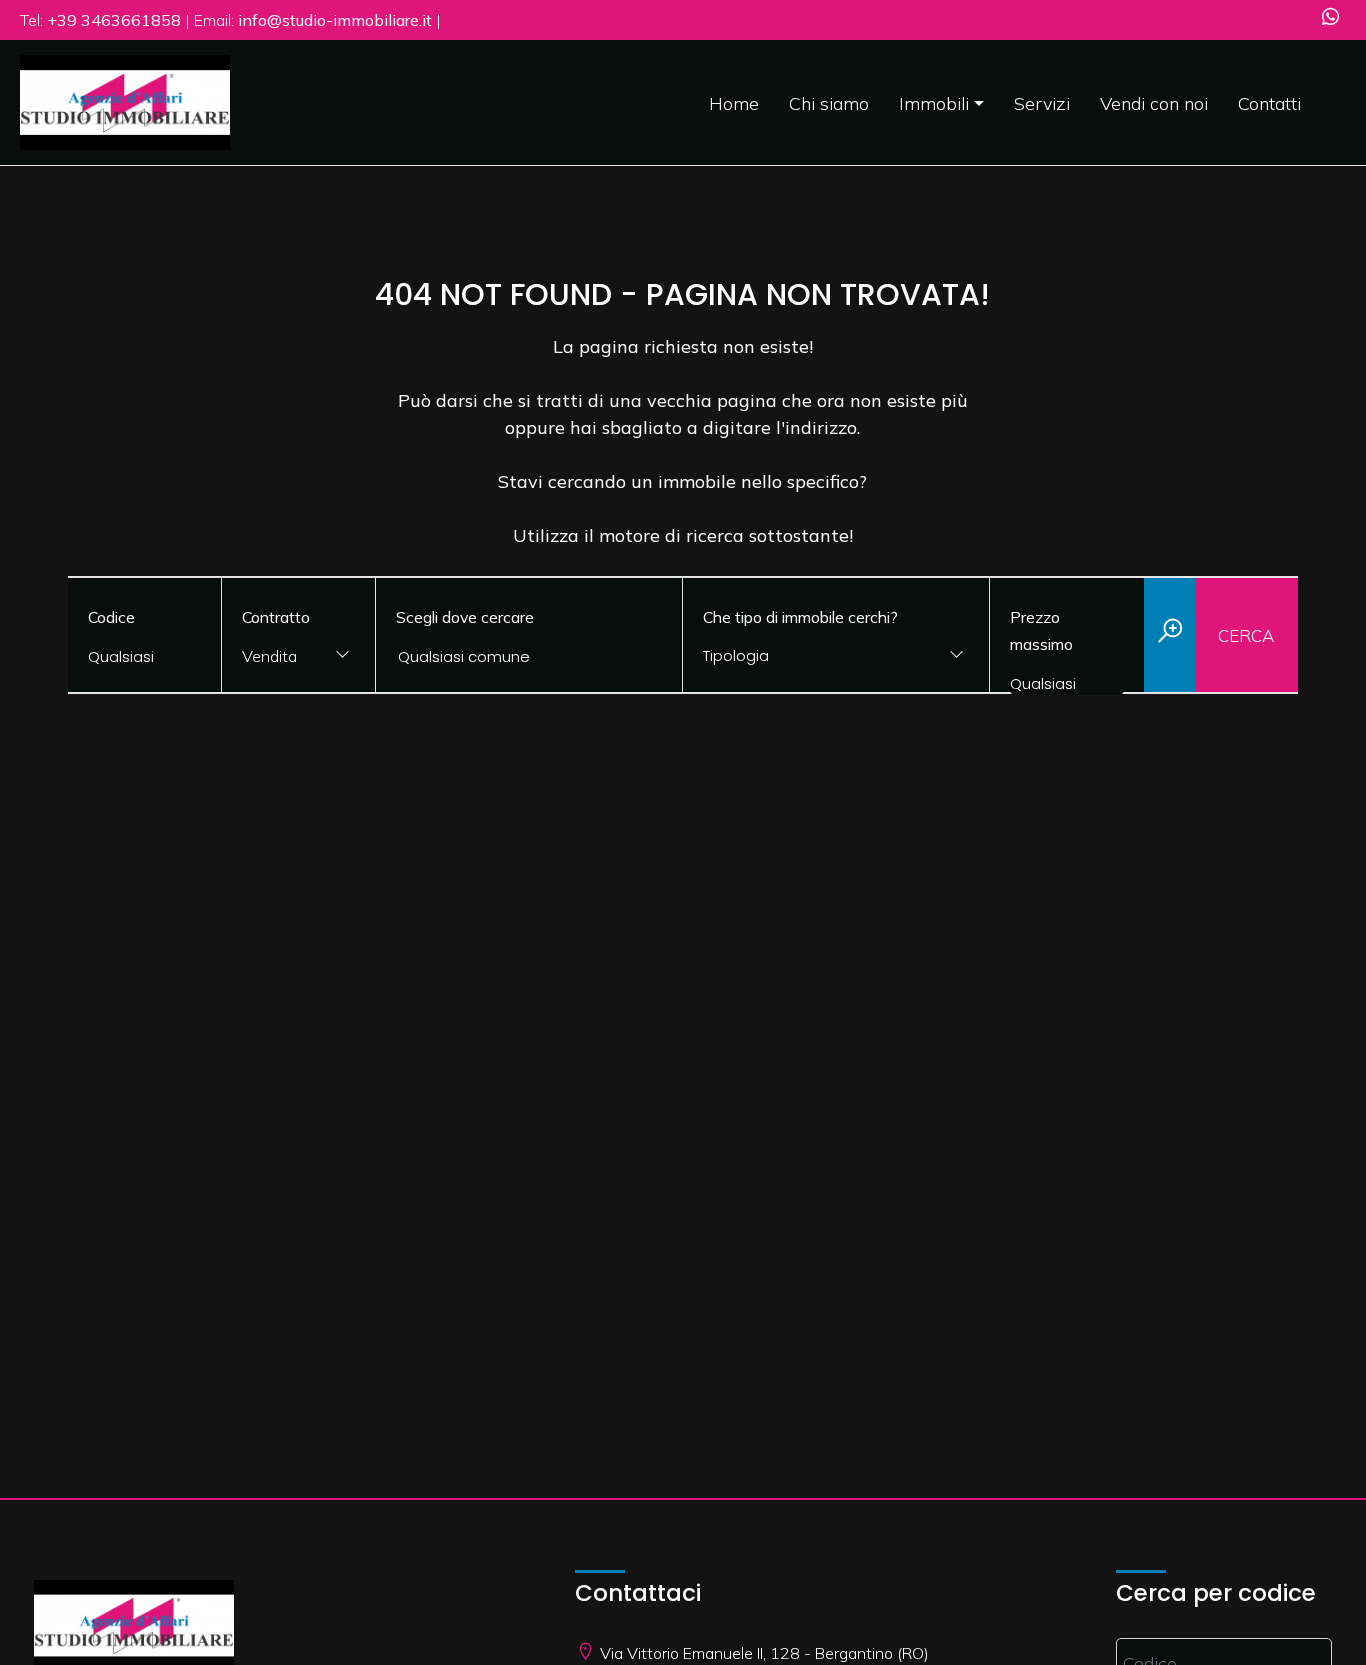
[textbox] (809, 655)
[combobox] (298, 657)
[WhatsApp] (1330, 18)
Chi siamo (829, 103)
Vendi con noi (1154, 103)
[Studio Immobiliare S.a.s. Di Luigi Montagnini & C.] (125, 100)
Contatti (1269, 103)
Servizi (1042, 103)
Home (734, 103)
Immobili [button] (934, 103)
